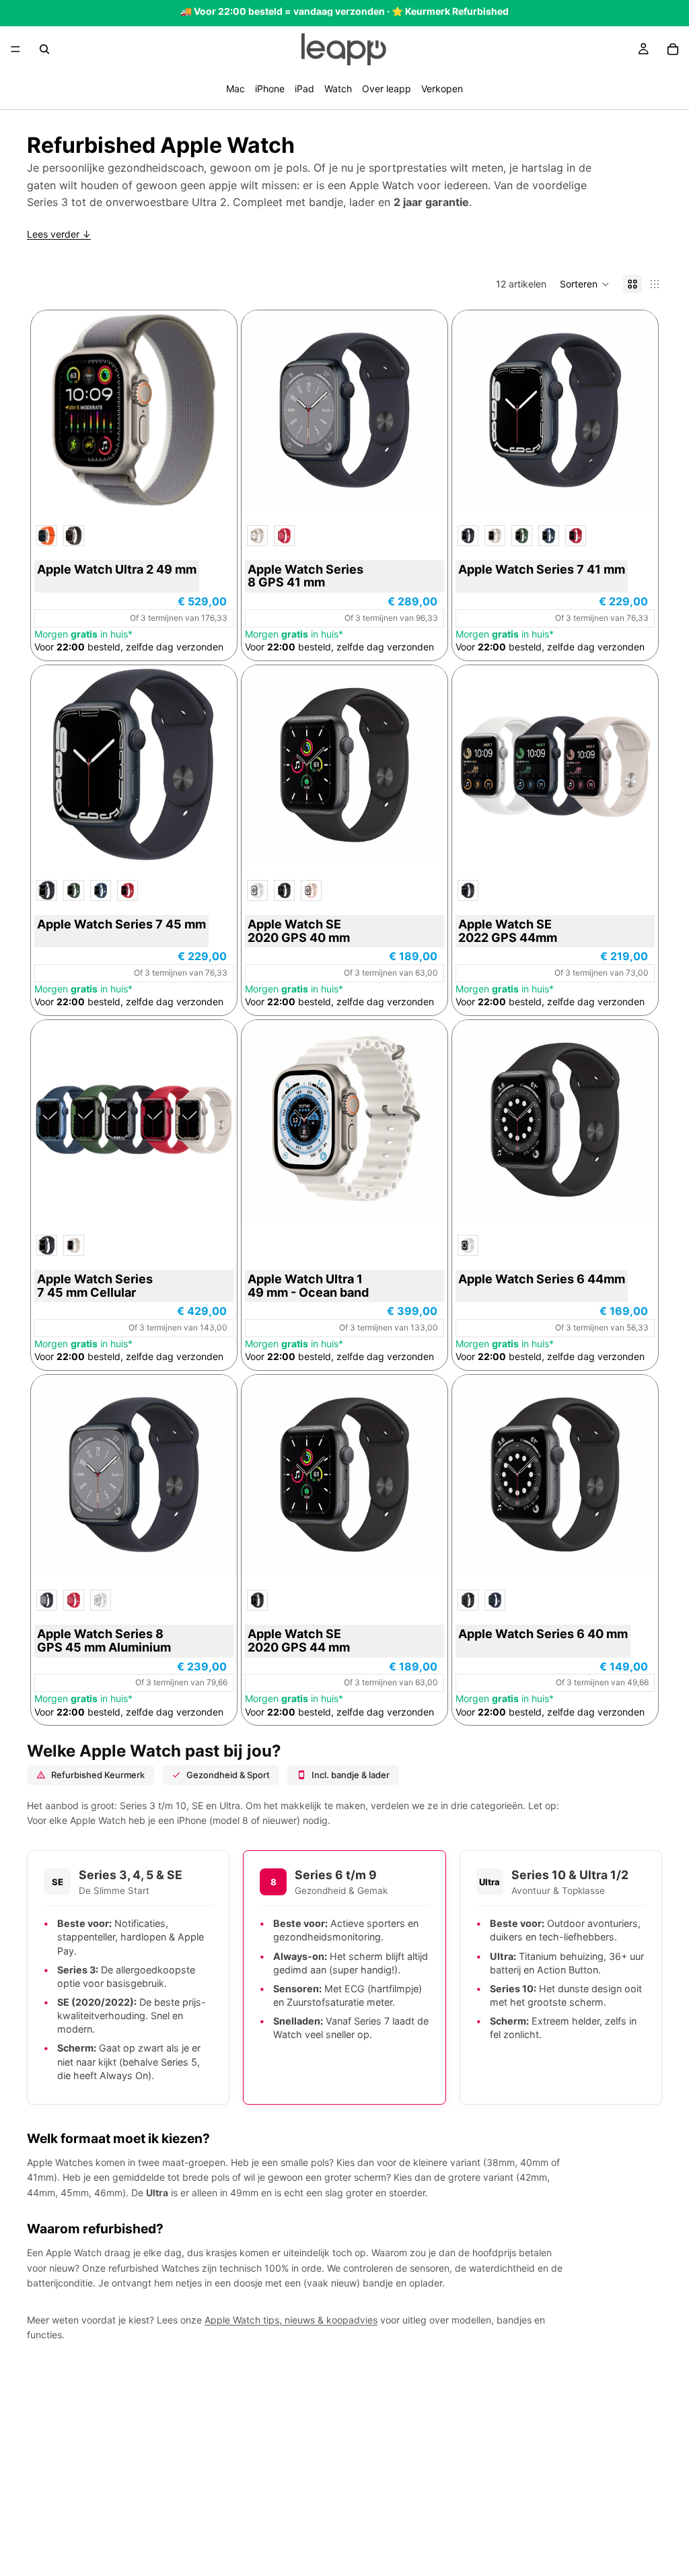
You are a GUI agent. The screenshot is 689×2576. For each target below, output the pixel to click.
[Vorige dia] (265, 410)
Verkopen (442, 89)
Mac (235, 89)
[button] (585, 284)
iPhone (270, 89)
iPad (304, 89)
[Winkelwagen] (673, 49)
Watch (338, 89)
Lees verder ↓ (59, 234)
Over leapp (387, 89)
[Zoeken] (44, 49)
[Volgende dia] (424, 410)
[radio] (47, 536)
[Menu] (15, 49)
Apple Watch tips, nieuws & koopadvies (291, 2320)
